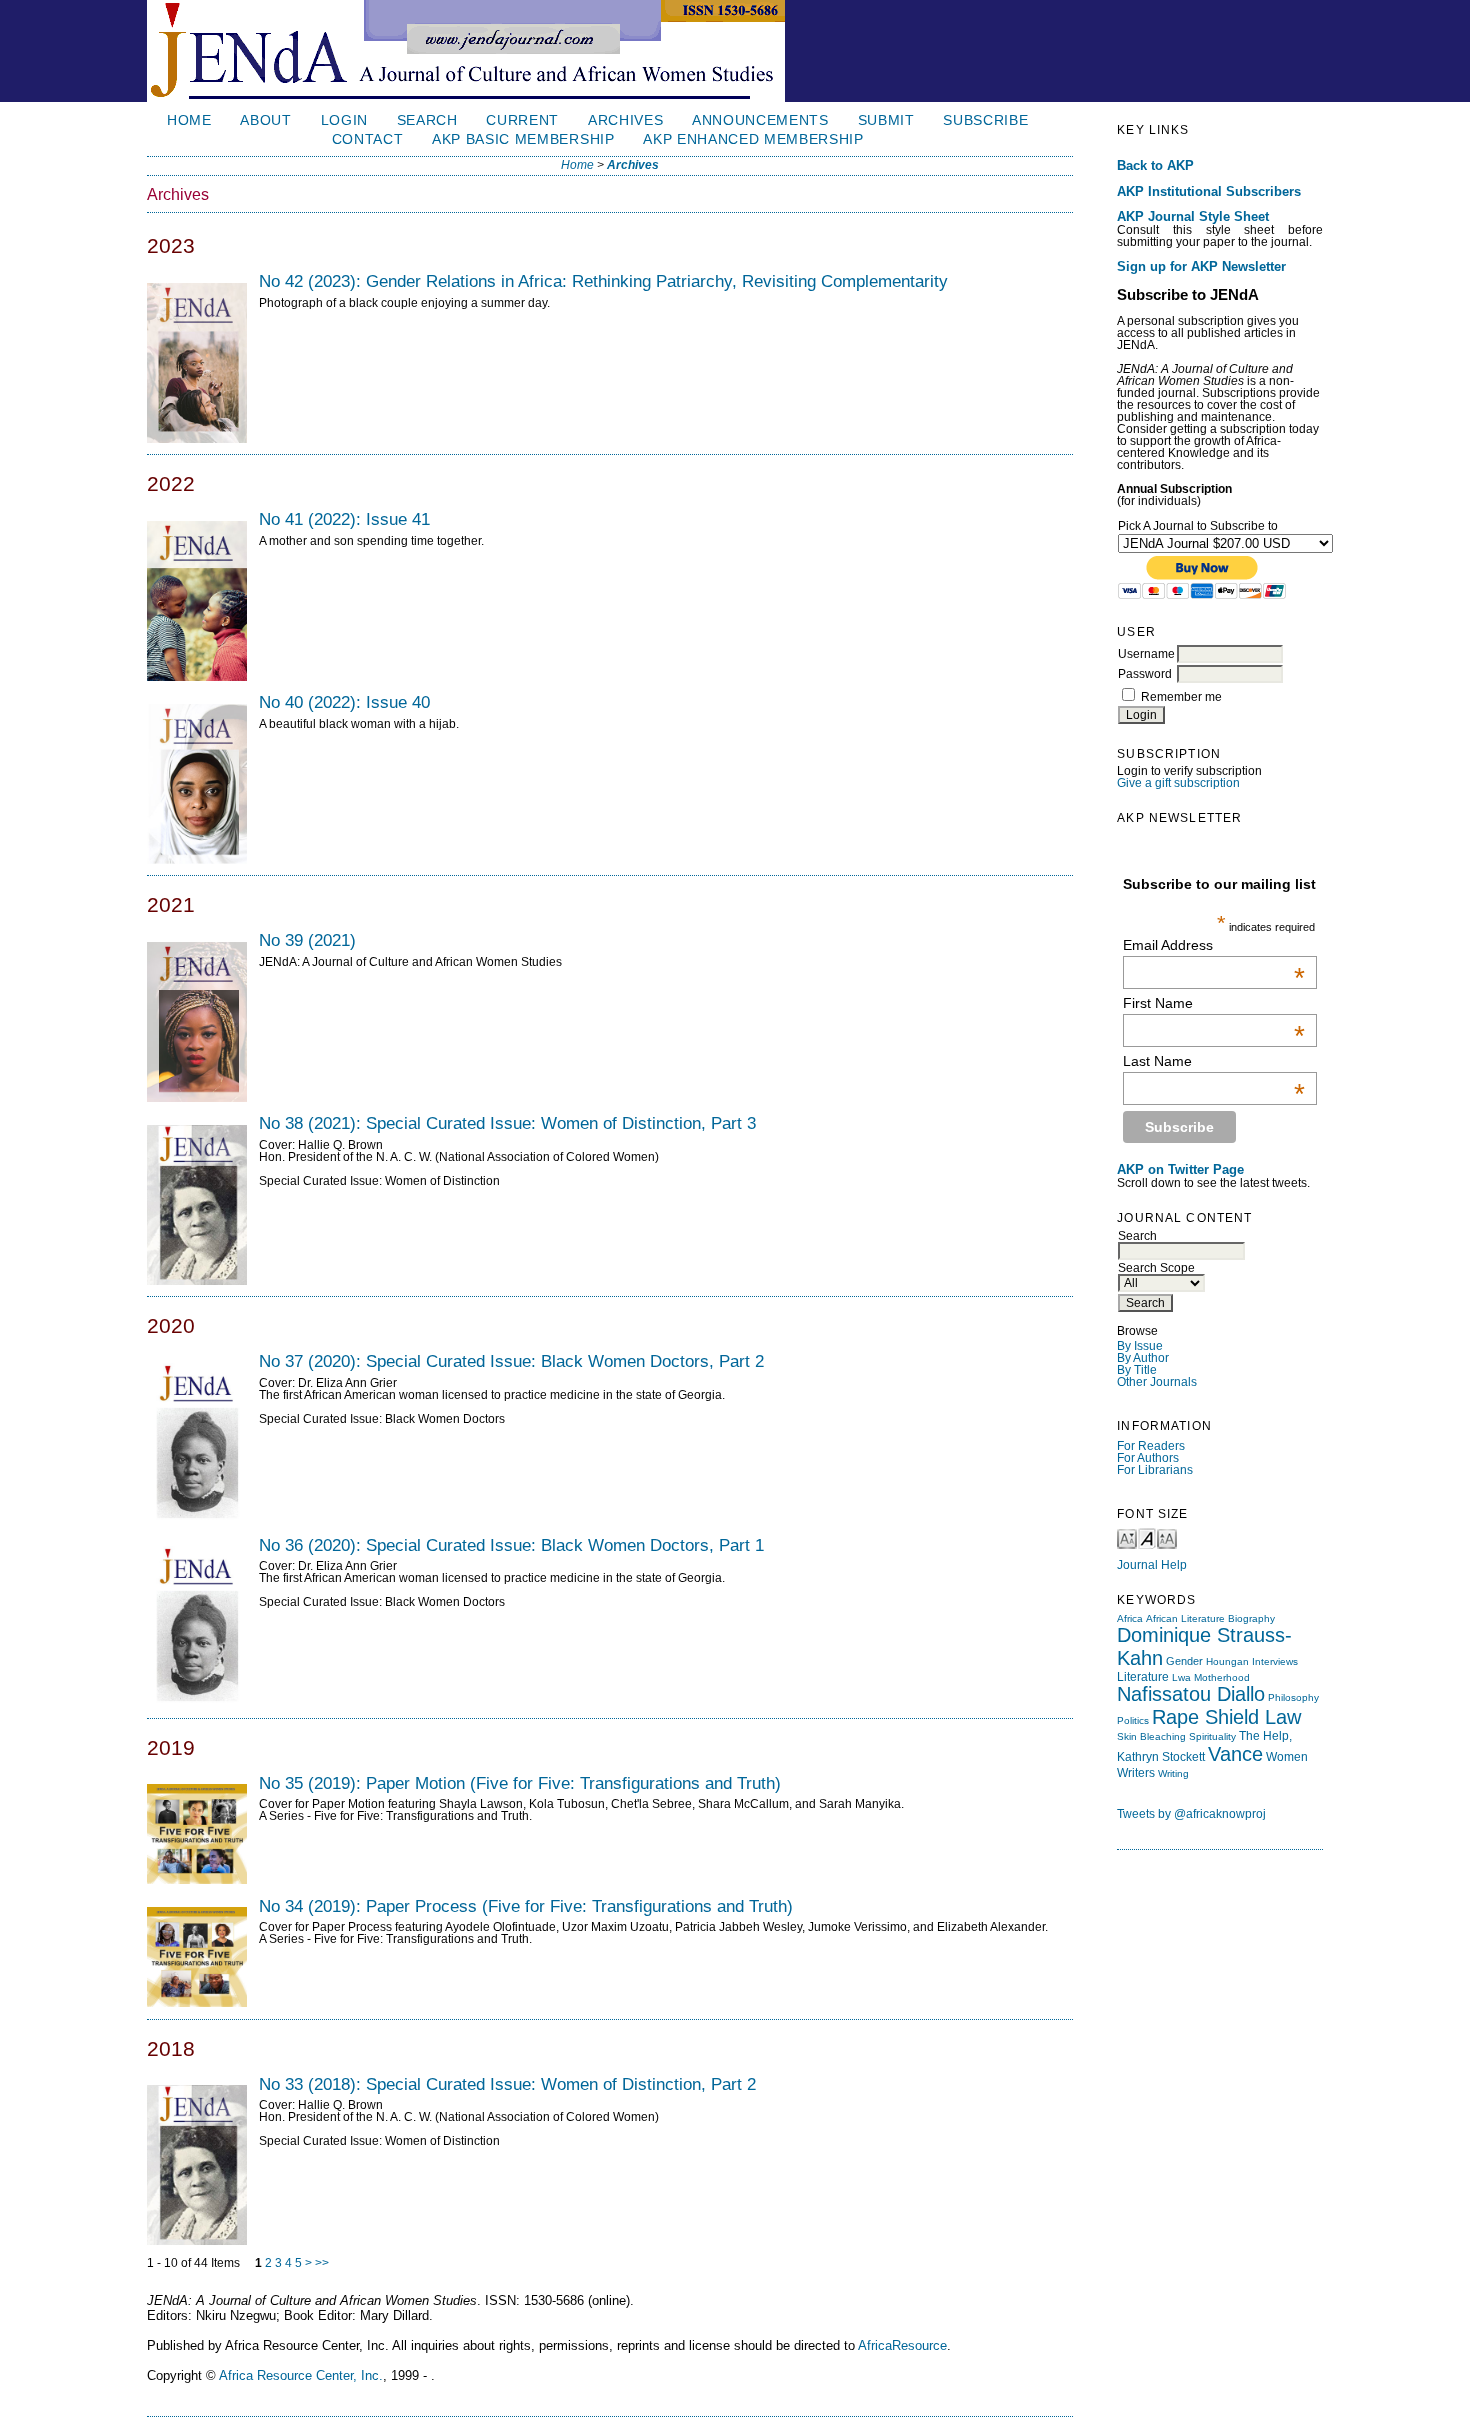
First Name (1214, 1003)
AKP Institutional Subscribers (1209, 192)
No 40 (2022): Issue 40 (344, 702)
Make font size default (1147, 1537)
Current (522, 120)
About (265, 120)
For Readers (1151, 1446)
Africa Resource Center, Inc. (301, 2375)
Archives (625, 120)
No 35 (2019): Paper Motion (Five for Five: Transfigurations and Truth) (520, 1783)
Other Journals (1157, 1382)
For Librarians (1155, 1470)
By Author (1143, 1358)
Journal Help (1152, 1565)
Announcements (760, 120)
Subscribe (985, 120)
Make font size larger (1167, 1537)
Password (1145, 674)
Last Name (1214, 1061)
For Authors (1148, 1458)
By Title (1137, 1370)
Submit (886, 120)
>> (322, 2263)
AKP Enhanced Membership (753, 139)
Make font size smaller (1127, 1537)
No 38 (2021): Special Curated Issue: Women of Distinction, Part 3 (507, 1123)
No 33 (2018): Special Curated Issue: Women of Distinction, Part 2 (507, 2084)
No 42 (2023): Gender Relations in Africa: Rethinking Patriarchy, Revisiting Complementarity (603, 281)
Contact (368, 139)
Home (189, 120)
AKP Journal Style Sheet (1193, 217)
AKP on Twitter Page (1180, 1170)
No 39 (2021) (307, 940)
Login (344, 120)
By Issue (1140, 1346)
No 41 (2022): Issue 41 (344, 519)
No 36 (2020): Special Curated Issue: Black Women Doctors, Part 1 (511, 1545)
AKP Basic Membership (523, 139)
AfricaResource (902, 2345)
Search (427, 120)
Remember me (1181, 697)
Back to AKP (1155, 166)
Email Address (1214, 945)
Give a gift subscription (1178, 783)
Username (1146, 654)
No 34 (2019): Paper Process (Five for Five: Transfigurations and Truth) (526, 1906)
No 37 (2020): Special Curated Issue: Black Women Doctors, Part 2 (511, 1361)
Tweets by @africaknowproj (1191, 1814)
